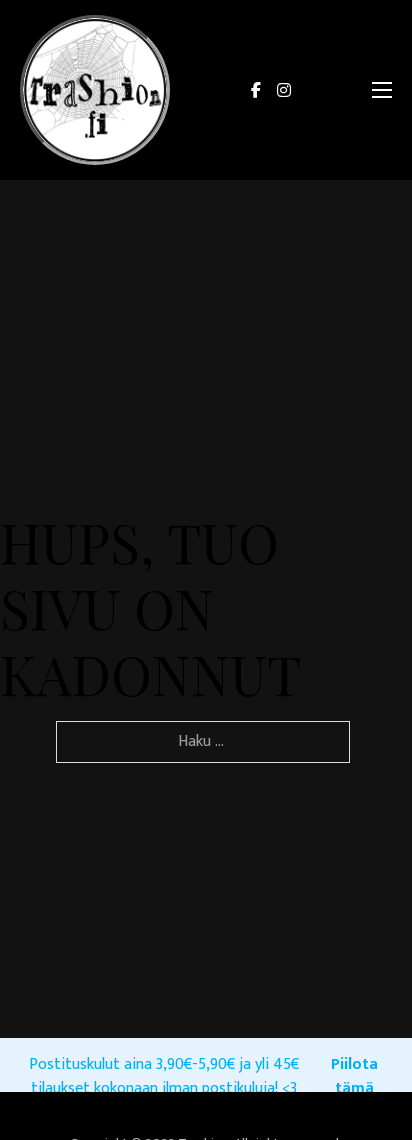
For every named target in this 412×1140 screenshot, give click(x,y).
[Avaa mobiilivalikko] (382, 90)
